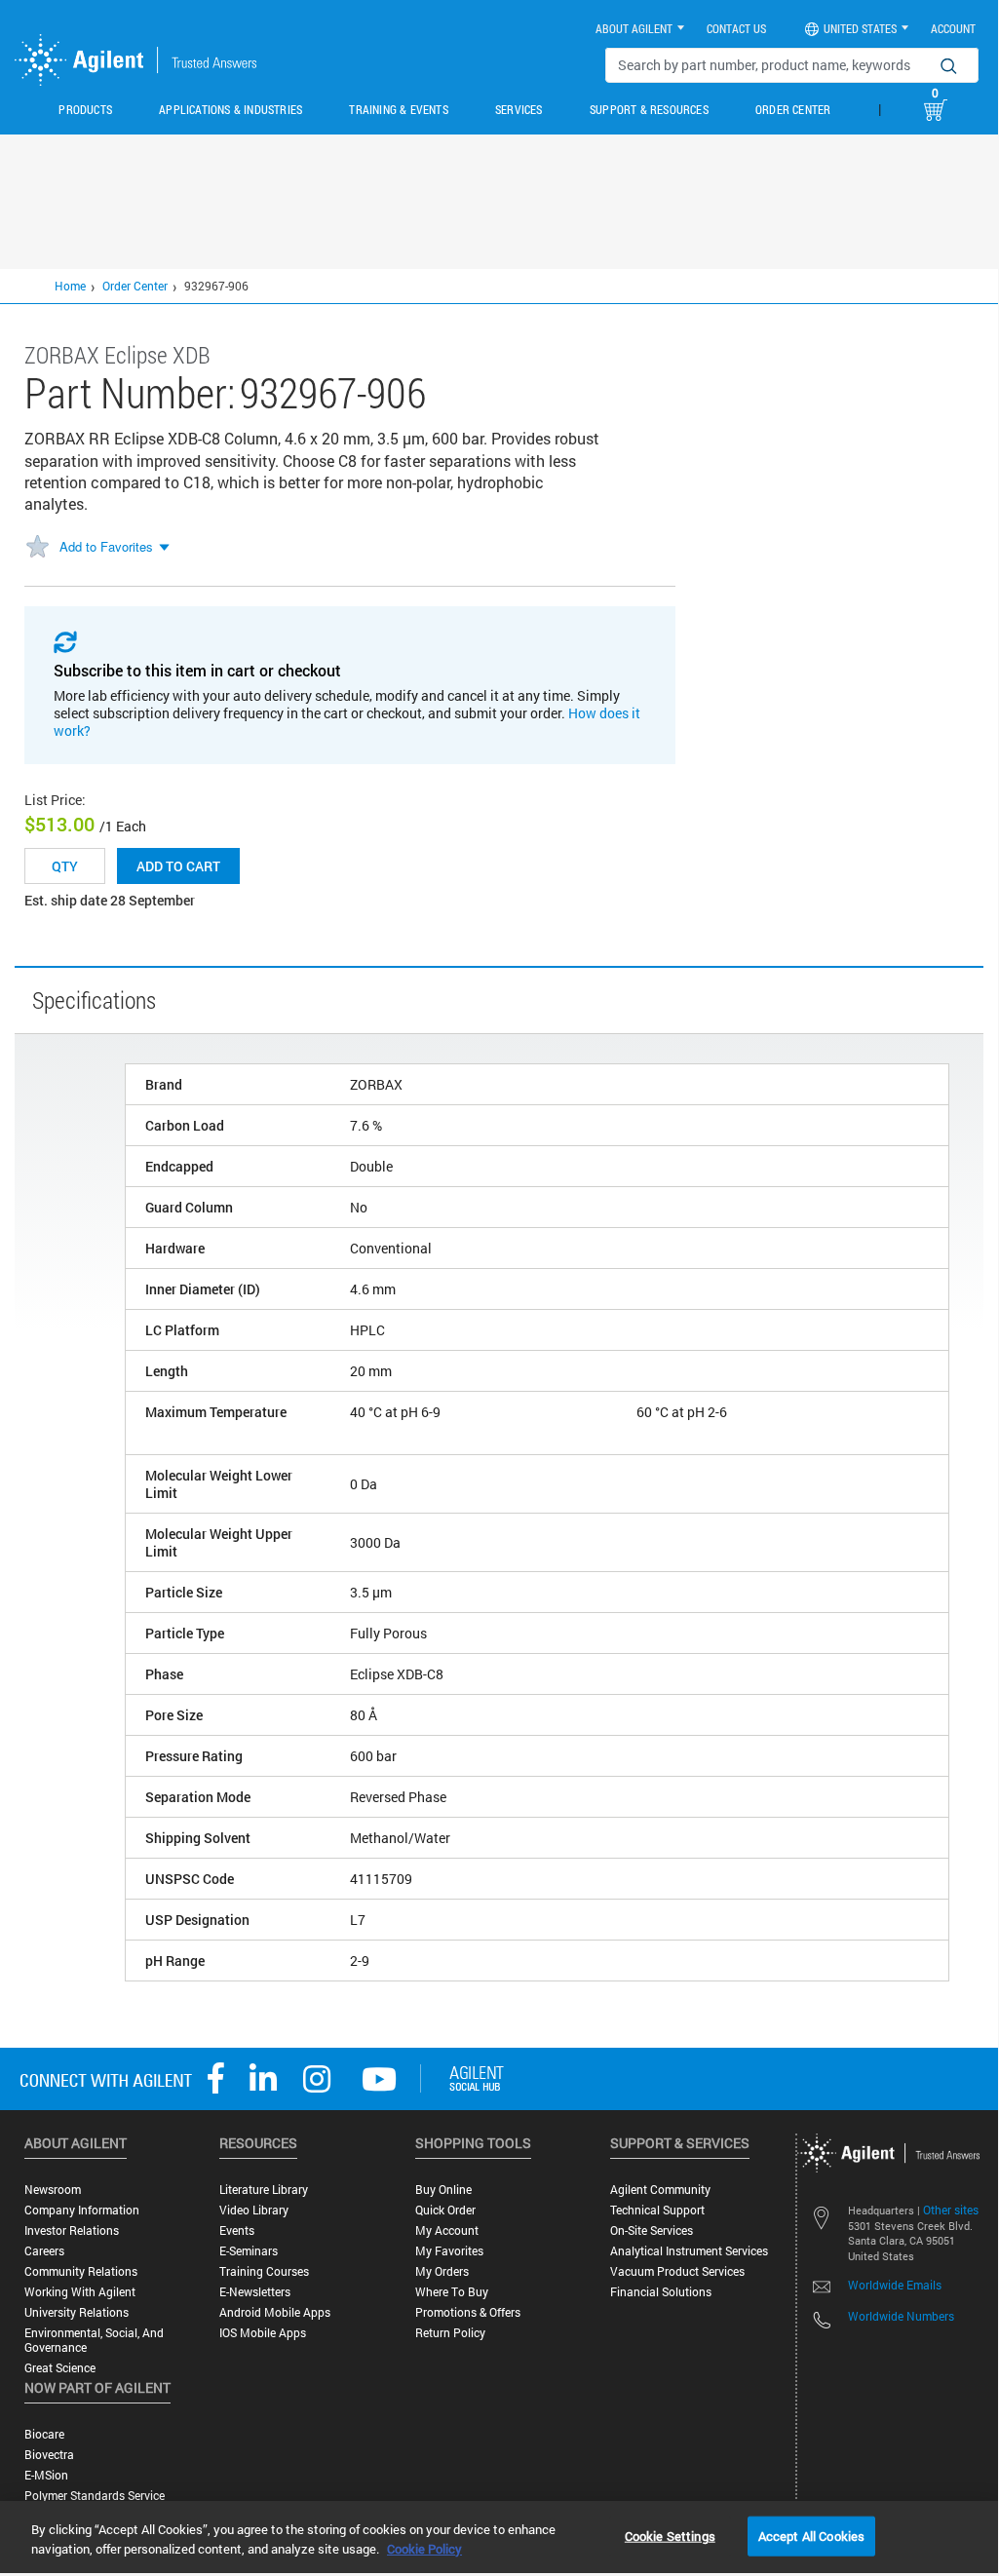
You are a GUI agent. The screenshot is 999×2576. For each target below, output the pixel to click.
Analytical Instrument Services (689, 2251)
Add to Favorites (106, 546)
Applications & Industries (231, 109)
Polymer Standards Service (95, 2496)
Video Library (254, 2210)
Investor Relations (72, 2230)
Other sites (951, 2210)
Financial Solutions (661, 2292)
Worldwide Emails (895, 2285)
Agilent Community (660, 2190)
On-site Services (652, 2230)
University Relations (77, 2312)
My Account (447, 2230)
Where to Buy (452, 2292)
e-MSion (46, 2475)
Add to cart (178, 866)
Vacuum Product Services (677, 2271)
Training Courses (264, 2271)
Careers (44, 2251)
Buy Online (443, 2190)
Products (85, 109)
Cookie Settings (670, 2535)
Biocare (44, 2434)
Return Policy (450, 2333)
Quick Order (445, 2210)
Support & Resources (649, 109)
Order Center (793, 109)
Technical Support (657, 2210)
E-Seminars (249, 2251)
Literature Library (264, 2190)
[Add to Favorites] (37, 548)
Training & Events (398, 109)
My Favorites (449, 2251)
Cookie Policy (424, 2549)
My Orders (442, 2271)
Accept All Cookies (811, 2535)
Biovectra (49, 2455)
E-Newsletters (255, 2292)
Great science (60, 2368)
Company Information (82, 2210)
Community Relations (81, 2271)
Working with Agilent (80, 2292)
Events (237, 2230)
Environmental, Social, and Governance (94, 2340)
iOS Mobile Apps (263, 2333)
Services (519, 109)
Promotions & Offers (468, 2312)
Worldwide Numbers (901, 2316)
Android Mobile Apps (275, 2312)
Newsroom (53, 2190)
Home (70, 286)
